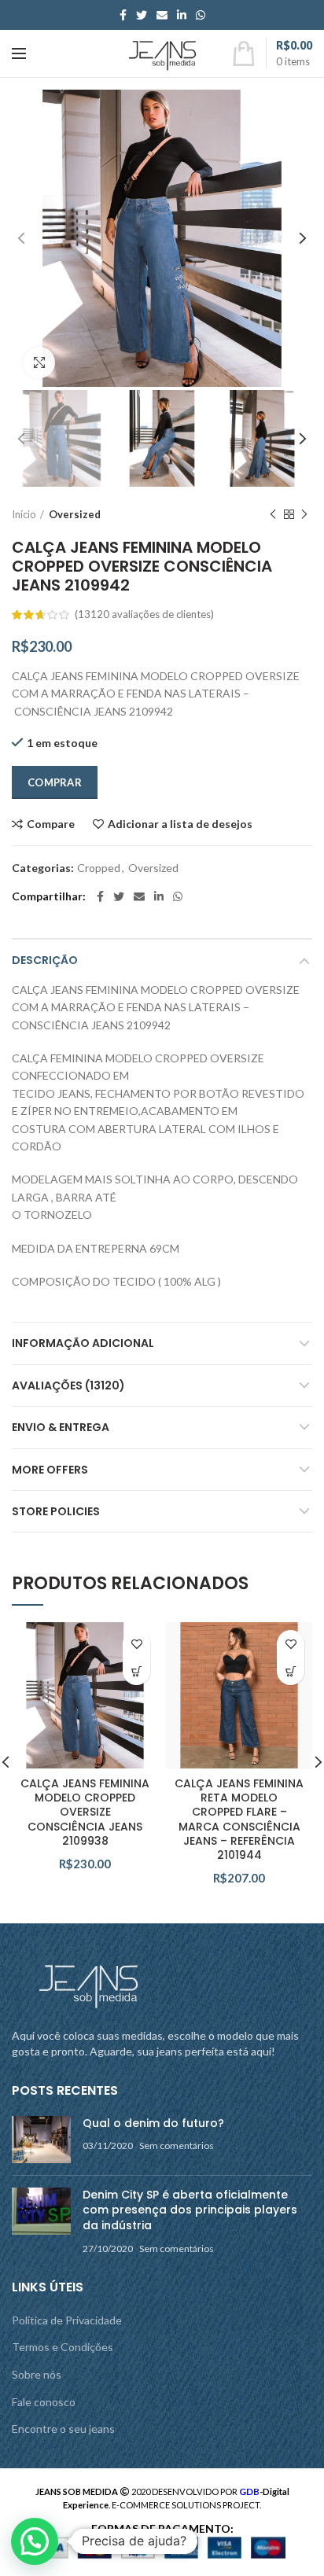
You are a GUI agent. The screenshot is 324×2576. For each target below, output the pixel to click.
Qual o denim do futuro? (153, 2123)
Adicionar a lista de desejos (180, 824)
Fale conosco (44, 2402)
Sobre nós (37, 2374)
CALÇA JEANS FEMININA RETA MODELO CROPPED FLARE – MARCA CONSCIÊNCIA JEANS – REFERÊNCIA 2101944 (239, 1819)
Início (24, 514)
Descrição (45, 960)
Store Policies (56, 1511)
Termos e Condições (63, 2347)
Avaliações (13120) (68, 1386)
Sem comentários (177, 2145)
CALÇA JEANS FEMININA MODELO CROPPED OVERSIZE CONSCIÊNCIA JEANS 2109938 (85, 1812)
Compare (51, 824)
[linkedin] (182, 15)
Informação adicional (83, 1343)
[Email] (162, 15)
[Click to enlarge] (39, 362)
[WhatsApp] (201, 15)
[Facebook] (123, 15)
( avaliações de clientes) (144, 614)
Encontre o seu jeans (63, 2429)
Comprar (55, 782)
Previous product (273, 514)
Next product (304, 514)
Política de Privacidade (67, 2320)
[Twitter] (142, 15)
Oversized (75, 514)
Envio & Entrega (61, 1427)
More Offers (50, 1470)
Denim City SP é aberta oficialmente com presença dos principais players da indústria (190, 2210)
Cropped (99, 868)
